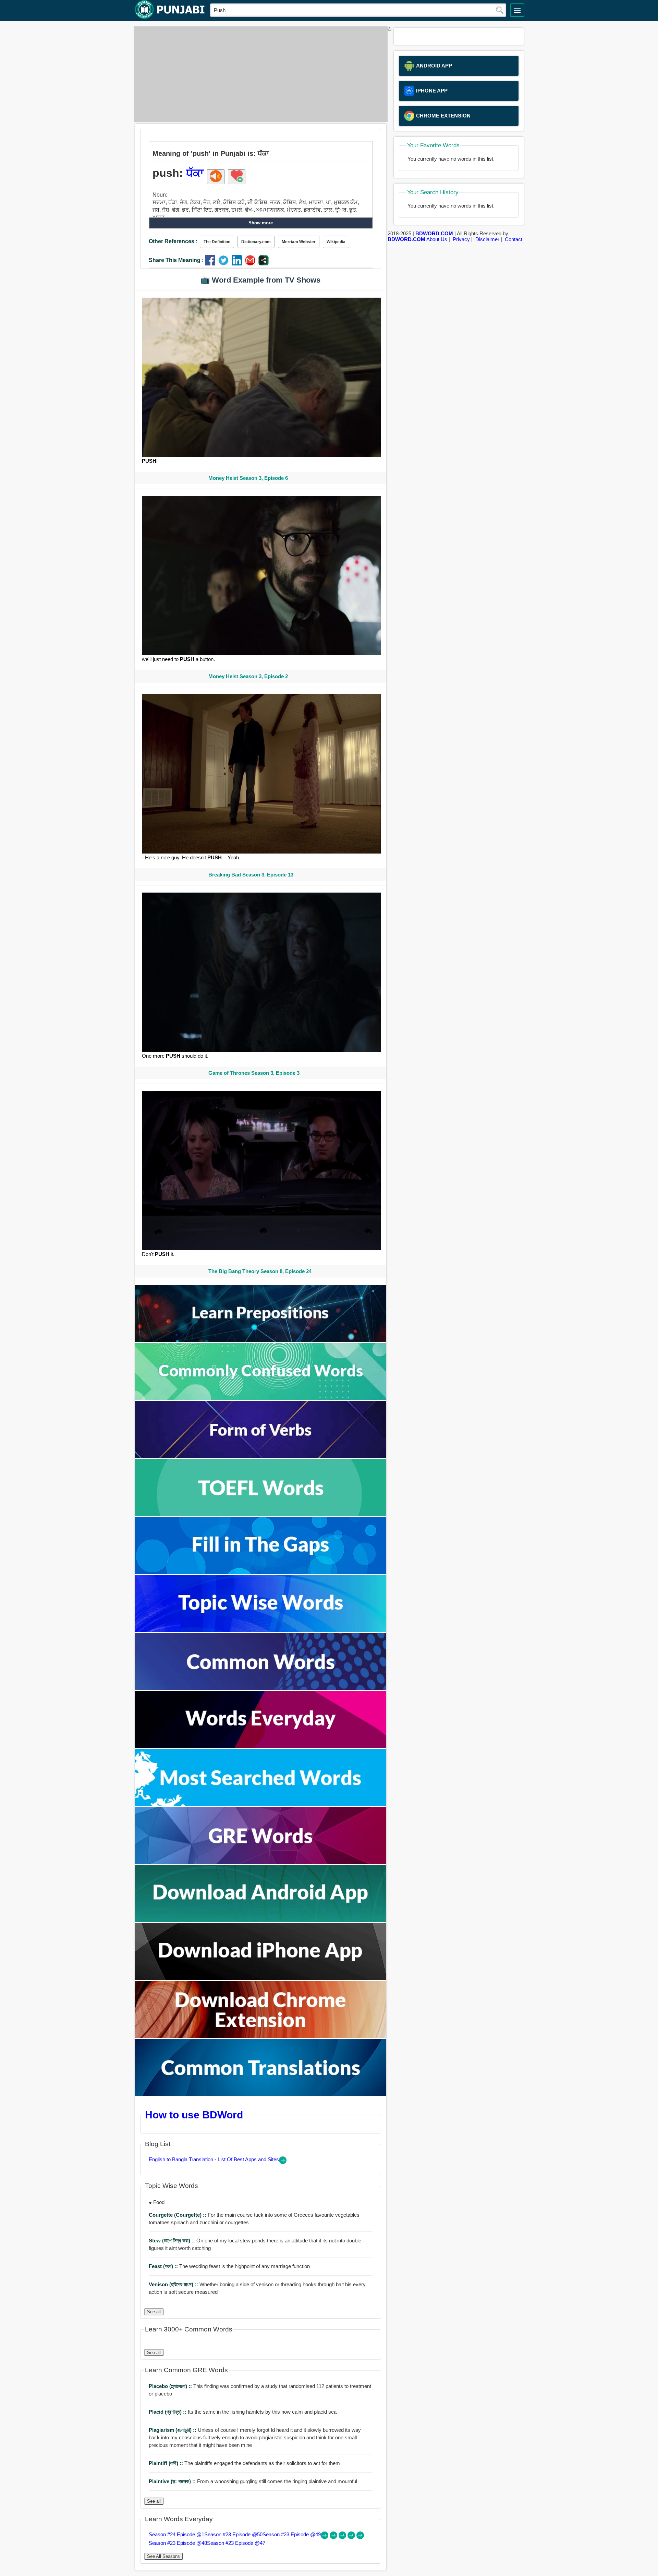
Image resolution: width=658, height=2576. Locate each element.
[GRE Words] (261, 1862)
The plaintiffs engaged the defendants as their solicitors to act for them (244, 2463)
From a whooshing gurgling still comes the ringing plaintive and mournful (253, 2481)
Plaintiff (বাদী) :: (167, 2463)
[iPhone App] (261, 1978)
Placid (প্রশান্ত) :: (168, 2412)
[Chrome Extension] (261, 2036)
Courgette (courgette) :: (178, 2215)
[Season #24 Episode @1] (325, 2537)
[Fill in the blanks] (261, 1572)
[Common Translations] (261, 2094)
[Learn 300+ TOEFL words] (261, 1514)
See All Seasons (163, 2556)
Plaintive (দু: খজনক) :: (173, 2481)
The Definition (217, 242)
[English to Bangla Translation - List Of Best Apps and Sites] (283, 2162)
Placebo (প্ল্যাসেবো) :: (171, 2386)
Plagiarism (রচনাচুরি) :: (173, 2430)
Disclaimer (487, 239)
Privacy (461, 239)
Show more (261, 223)
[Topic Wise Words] (261, 1630)
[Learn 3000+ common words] (261, 1688)
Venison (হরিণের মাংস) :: (174, 2284)
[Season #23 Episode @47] (360, 2537)
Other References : (173, 241)
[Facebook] (212, 264)
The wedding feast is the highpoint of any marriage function (229, 2266)
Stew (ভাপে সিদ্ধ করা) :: (173, 2241)
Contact (514, 239)
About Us (437, 239)
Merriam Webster (299, 242)
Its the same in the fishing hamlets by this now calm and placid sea (243, 2412)
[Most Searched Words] (261, 1804)
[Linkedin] (238, 264)
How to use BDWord (194, 2115)
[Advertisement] (259, 74)
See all (154, 2312)
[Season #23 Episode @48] (352, 2537)
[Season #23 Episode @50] (334, 2537)
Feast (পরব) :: (164, 2266)
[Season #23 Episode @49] (343, 2537)
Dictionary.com (256, 242)
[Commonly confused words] (261, 1398)
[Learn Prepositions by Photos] (261, 1340)
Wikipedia (336, 242)
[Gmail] (252, 264)
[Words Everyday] (261, 1746)
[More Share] (264, 264)
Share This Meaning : (176, 260)
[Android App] (261, 1920)
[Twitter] (225, 264)
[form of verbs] (261, 1456)
